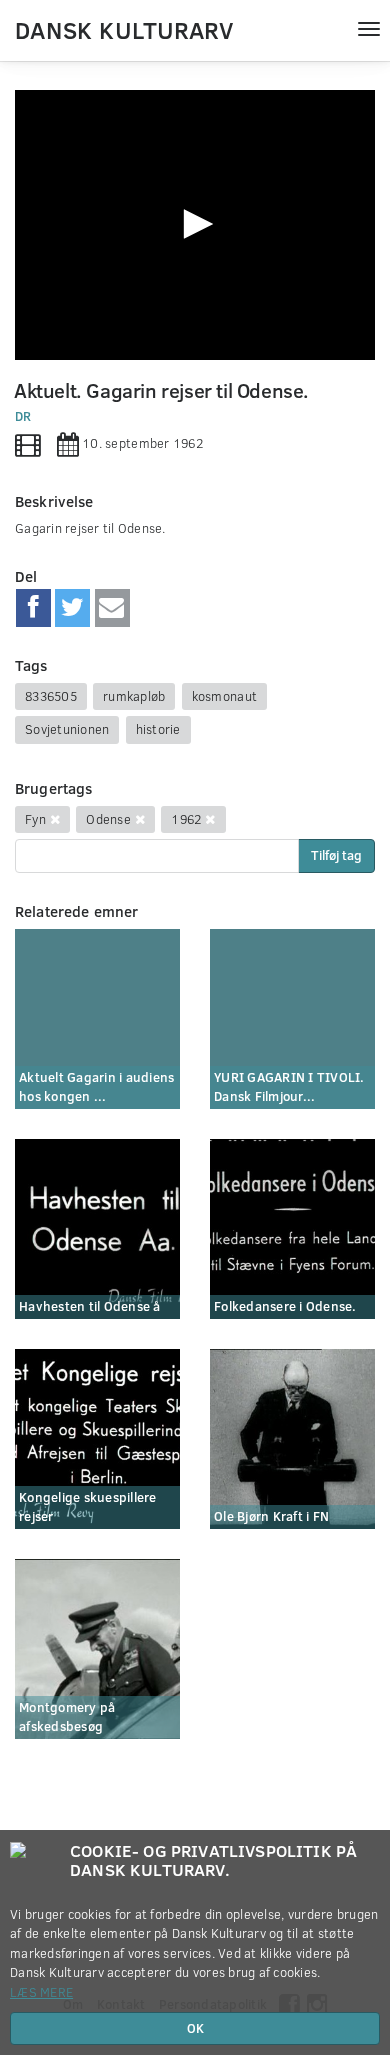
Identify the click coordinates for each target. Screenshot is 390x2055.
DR (23, 416)
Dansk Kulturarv (124, 29)
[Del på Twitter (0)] (72, 608)
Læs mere (41, 1992)
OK (195, 2028)
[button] (195, 224)
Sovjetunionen (67, 729)
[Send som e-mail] (112, 608)
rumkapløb (134, 696)
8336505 (51, 696)
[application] (195, 225)
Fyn (35, 819)
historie (158, 729)
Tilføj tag (336, 855)
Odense (108, 819)
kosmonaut (224, 696)
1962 (186, 819)
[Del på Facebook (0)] (33, 608)
